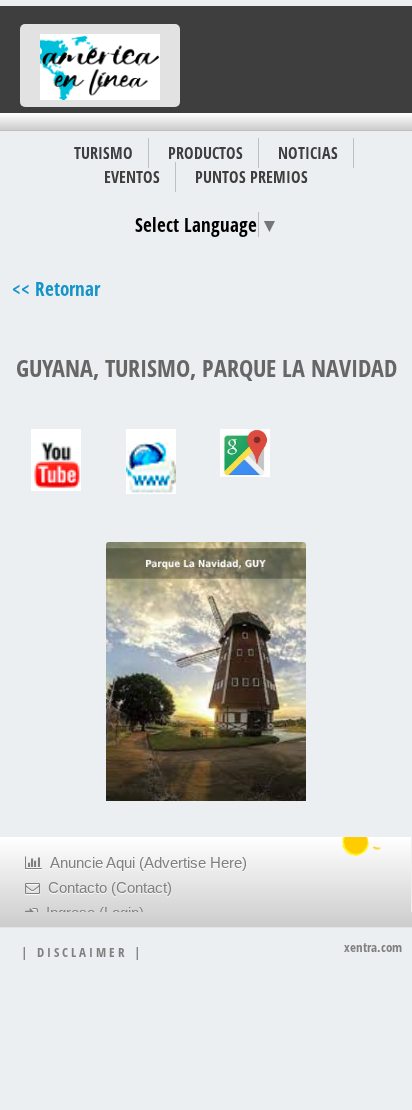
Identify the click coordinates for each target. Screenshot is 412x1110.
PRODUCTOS (205, 153)
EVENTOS (132, 177)
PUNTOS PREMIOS (251, 177)
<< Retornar (56, 288)
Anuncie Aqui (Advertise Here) (144, 863)
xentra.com (373, 947)
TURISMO (103, 153)
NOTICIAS (308, 153)
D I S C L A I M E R (81, 952)
